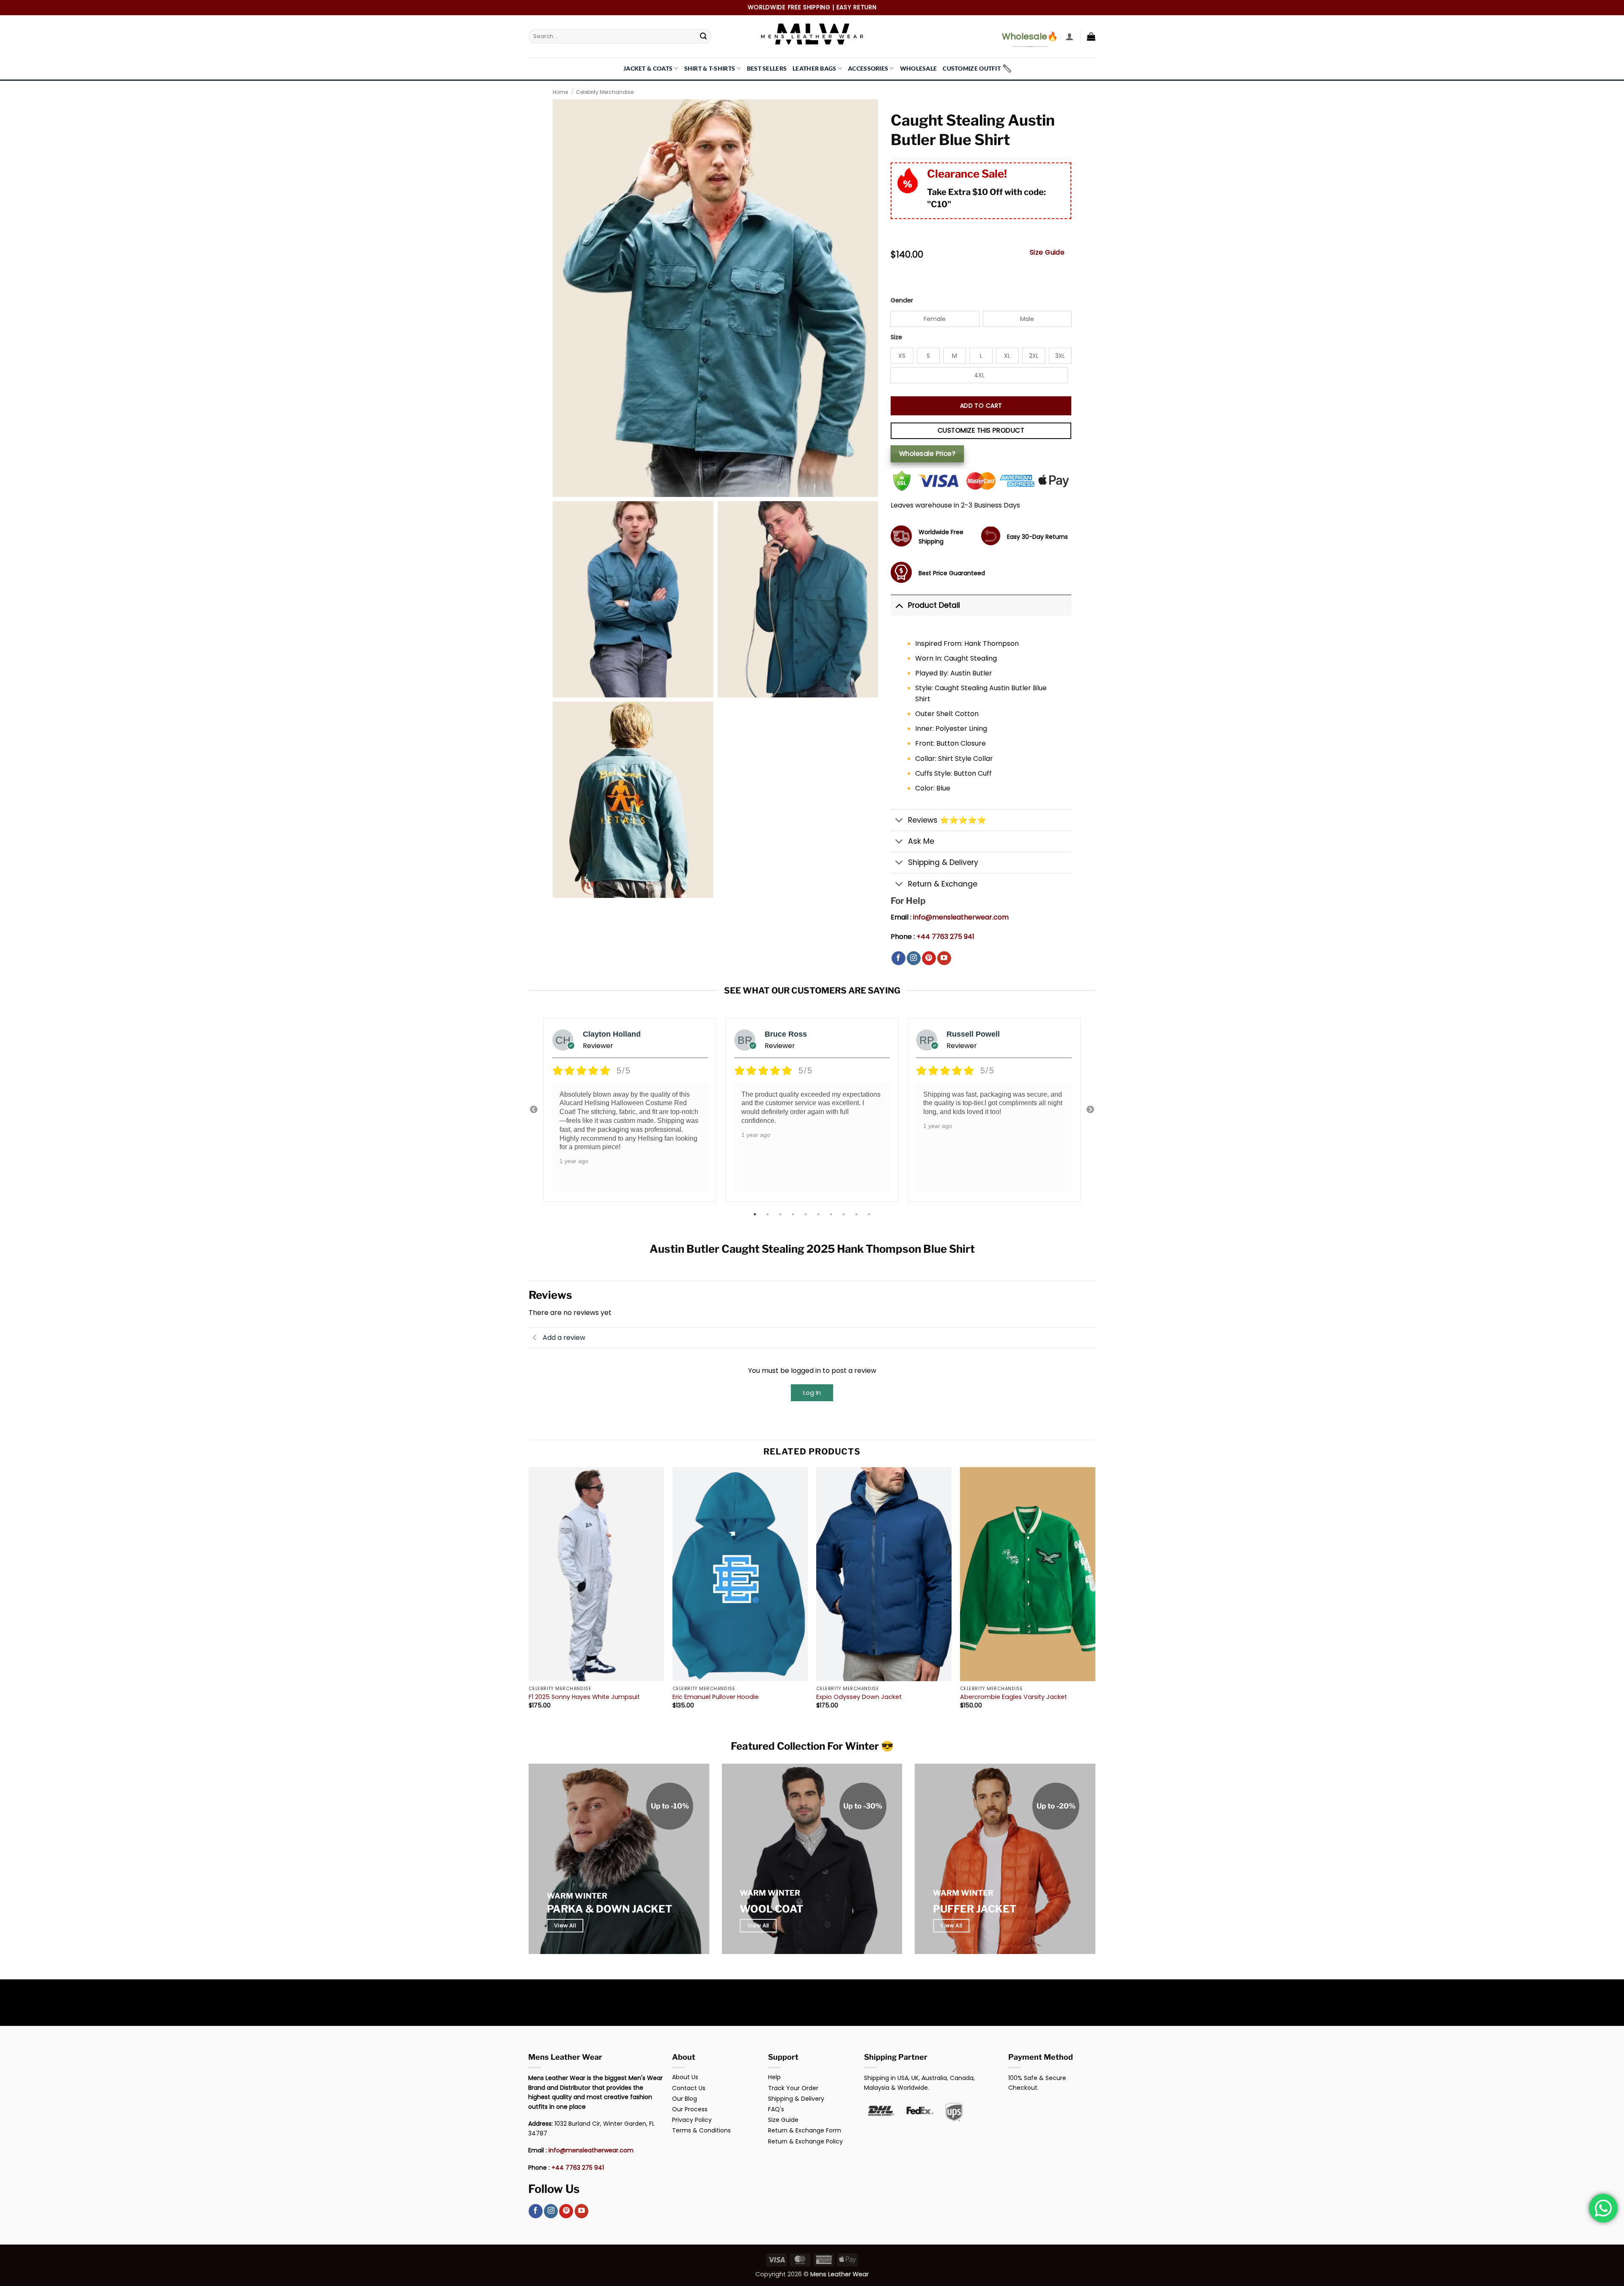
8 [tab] (845, 1214)
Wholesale (919, 68)
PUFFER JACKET (975, 1909)
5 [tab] (807, 1214)
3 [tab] (781, 1214)
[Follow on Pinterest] (929, 958)
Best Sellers (767, 68)
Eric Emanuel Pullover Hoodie (716, 1697)
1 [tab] (756, 1214)
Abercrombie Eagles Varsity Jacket (1014, 1697)
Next (1090, 1110)
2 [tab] (768, 1214)
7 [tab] (832, 1214)
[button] (1070, 36)
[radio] (935, 319)
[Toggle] (899, 605)
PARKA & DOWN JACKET (609, 1909)
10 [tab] (870, 1214)
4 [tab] (794, 1214)
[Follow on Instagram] (914, 958)
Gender (902, 301)
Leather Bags (814, 68)
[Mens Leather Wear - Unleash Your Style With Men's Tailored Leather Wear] (812, 36)
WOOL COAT (771, 1909)
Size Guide (1047, 252)
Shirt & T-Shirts (710, 68)
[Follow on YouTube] (944, 958)
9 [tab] (857, 1214)
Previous (534, 1110)
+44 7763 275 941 (945, 937)
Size (896, 337)
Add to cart (981, 406)
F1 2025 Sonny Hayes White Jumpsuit (584, 1697)
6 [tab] (819, 1214)
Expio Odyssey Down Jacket (859, 1697)
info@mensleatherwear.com (961, 917)
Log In (812, 1393)
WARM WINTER (577, 1896)
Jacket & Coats (648, 68)
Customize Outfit (972, 68)
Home (560, 92)
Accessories (868, 68)
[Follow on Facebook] (898, 958)
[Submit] (703, 36)
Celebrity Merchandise (605, 92)
